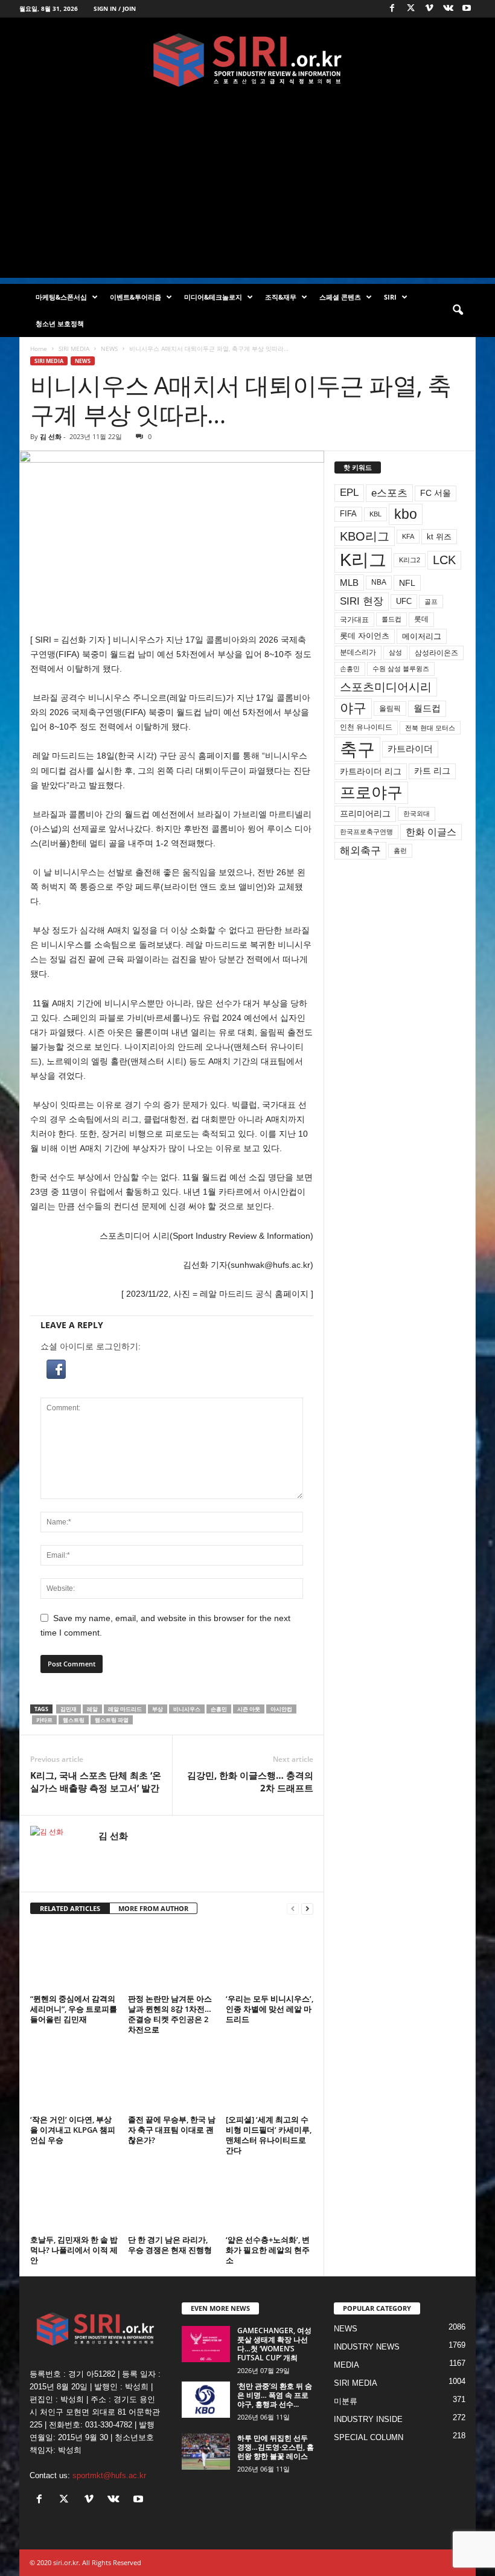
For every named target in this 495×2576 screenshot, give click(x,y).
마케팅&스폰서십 (61, 297)
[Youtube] (467, 9)
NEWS (109, 348)
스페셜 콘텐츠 (340, 297)
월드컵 (427, 708)
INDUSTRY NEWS (367, 2347)
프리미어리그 (365, 814)
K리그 (363, 560)
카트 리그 (432, 771)
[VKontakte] (448, 9)
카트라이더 (410, 749)
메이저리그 (422, 636)
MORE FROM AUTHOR (153, 1908)
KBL (375, 514)
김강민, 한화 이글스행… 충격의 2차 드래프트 (250, 1781)
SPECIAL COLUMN (369, 2437)
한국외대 (417, 814)
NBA (379, 582)
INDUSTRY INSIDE (368, 2419)
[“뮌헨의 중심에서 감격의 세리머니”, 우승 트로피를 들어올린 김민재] (74, 1958)
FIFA (348, 514)
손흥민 (219, 1709)
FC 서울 (436, 493)
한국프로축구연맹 (366, 832)
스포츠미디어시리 (386, 687)
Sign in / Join (115, 8)
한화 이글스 (431, 832)
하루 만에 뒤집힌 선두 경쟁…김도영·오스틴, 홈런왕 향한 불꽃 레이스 (276, 2447)
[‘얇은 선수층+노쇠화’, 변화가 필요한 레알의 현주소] (270, 2199)
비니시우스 (187, 1709)
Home (39, 348)
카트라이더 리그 (371, 771)
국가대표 (354, 620)
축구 (357, 749)
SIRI (390, 297)
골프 (431, 602)
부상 (158, 1709)
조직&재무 (281, 297)
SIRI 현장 (362, 601)
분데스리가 (358, 652)
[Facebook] (392, 9)
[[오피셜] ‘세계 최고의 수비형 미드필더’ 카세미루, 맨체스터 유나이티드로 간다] (270, 2078)
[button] (458, 310)
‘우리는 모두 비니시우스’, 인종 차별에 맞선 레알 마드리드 (270, 2009)
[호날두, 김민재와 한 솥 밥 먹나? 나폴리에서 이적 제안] (74, 2199)
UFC (404, 602)
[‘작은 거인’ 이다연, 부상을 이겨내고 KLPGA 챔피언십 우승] (74, 2078)
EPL (349, 493)
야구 (353, 708)
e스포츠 (389, 493)
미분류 (346, 2401)
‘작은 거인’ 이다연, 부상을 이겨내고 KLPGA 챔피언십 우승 (73, 2130)
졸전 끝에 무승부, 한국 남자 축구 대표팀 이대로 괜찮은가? (172, 2130)
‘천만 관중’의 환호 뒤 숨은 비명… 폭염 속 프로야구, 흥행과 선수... (275, 2395)
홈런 (400, 850)
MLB (349, 583)
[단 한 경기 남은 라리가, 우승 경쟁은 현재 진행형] (172, 2199)
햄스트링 (74, 1720)
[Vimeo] (429, 9)
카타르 (44, 1720)
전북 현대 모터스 (430, 728)
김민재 (69, 1709)
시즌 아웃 (249, 1709)
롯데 (421, 619)
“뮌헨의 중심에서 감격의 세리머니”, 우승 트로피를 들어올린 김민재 (74, 2009)
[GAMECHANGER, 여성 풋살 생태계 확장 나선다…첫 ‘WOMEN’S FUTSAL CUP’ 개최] (206, 2344)
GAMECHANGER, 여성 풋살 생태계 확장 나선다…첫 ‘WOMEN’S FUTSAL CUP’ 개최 (274, 2344)
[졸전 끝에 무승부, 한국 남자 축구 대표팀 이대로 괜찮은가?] (172, 2078)
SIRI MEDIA (74, 348)
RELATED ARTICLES (70, 1908)
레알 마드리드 (125, 1709)
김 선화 (51, 436)
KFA (408, 536)
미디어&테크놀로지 (213, 297)
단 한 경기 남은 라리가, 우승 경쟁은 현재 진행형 (170, 2245)
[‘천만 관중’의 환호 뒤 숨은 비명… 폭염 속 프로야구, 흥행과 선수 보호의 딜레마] (206, 2400)
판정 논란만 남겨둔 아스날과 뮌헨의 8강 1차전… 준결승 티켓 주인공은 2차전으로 (170, 2014)
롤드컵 (391, 619)
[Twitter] (410, 9)
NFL (407, 583)
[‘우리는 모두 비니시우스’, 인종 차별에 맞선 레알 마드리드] (270, 1958)
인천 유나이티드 (366, 727)
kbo (406, 514)
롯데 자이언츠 (365, 636)
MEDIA (346, 2365)
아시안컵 (281, 1709)
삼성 (395, 652)
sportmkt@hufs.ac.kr (109, 2475)
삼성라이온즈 (436, 653)
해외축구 (360, 850)
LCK (444, 560)
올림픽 (390, 708)
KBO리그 (365, 536)
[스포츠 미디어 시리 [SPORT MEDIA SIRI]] (247, 60)
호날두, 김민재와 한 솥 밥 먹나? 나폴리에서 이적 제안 (74, 2250)
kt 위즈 (439, 537)
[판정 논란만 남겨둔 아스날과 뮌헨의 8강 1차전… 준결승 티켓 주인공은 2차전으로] (172, 1958)
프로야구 (371, 792)
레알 (92, 1709)
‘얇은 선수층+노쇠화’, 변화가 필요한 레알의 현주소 (268, 2250)
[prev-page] (293, 1909)
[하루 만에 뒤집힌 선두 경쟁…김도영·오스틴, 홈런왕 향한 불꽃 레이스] (206, 2452)
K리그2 (410, 560)
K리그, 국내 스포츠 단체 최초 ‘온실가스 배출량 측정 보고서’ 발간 (96, 1781)
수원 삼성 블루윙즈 (401, 669)
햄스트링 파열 (112, 1720)
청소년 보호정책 (60, 323)
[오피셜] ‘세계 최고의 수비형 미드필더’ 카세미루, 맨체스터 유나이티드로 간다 (269, 2135)
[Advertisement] (247, 193)
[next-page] (307, 1909)
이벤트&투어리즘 (136, 297)
